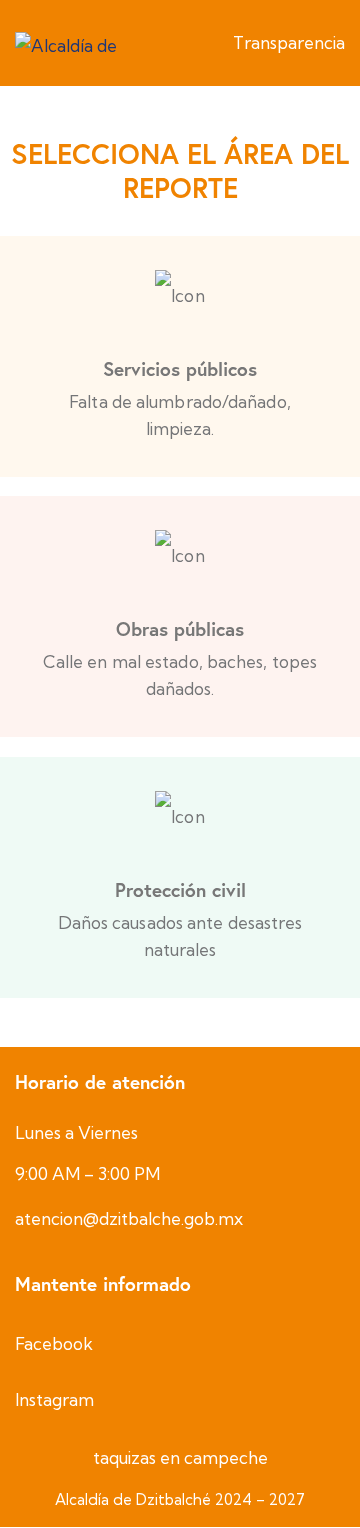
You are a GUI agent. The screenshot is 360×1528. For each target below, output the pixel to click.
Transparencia (289, 42)
